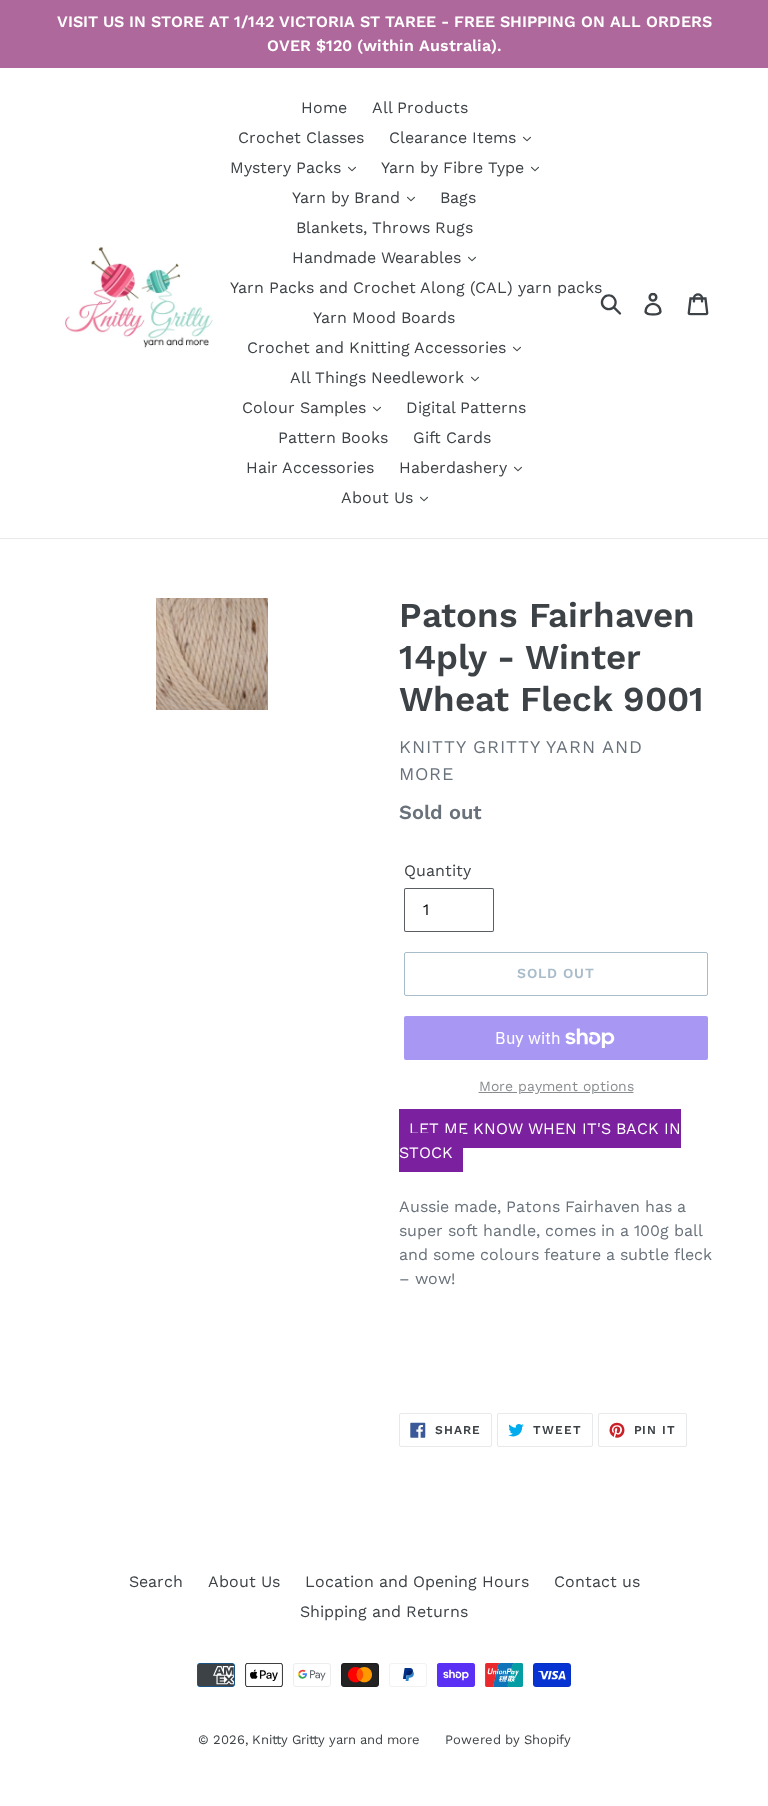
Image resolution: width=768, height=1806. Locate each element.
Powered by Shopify (508, 1739)
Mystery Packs (288, 167)
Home (324, 107)
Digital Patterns (466, 407)
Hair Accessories (310, 467)
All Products (420, 107)
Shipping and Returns (384, 1611)
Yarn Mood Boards (384, 317)
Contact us (597, 1581)
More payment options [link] (556, 1086)
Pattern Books (333, 437)
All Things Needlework (379, 377)
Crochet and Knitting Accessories (379, 347)
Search (156, 1581)
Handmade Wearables (379, 257)
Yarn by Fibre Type (455, 167)
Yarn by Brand (348, 197)
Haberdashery (455, 467)
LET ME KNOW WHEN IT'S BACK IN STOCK (540, 1140)
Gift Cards (452, 437)
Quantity (437, 870)
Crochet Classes (301, 137)
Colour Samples (306, 407)
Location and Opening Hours (417, 1581)
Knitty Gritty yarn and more (336, 1739)
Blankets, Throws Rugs (384, 227)
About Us (379, 497)
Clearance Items (455, 137)
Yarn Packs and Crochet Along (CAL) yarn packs (416, 287)
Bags (458, 197)
